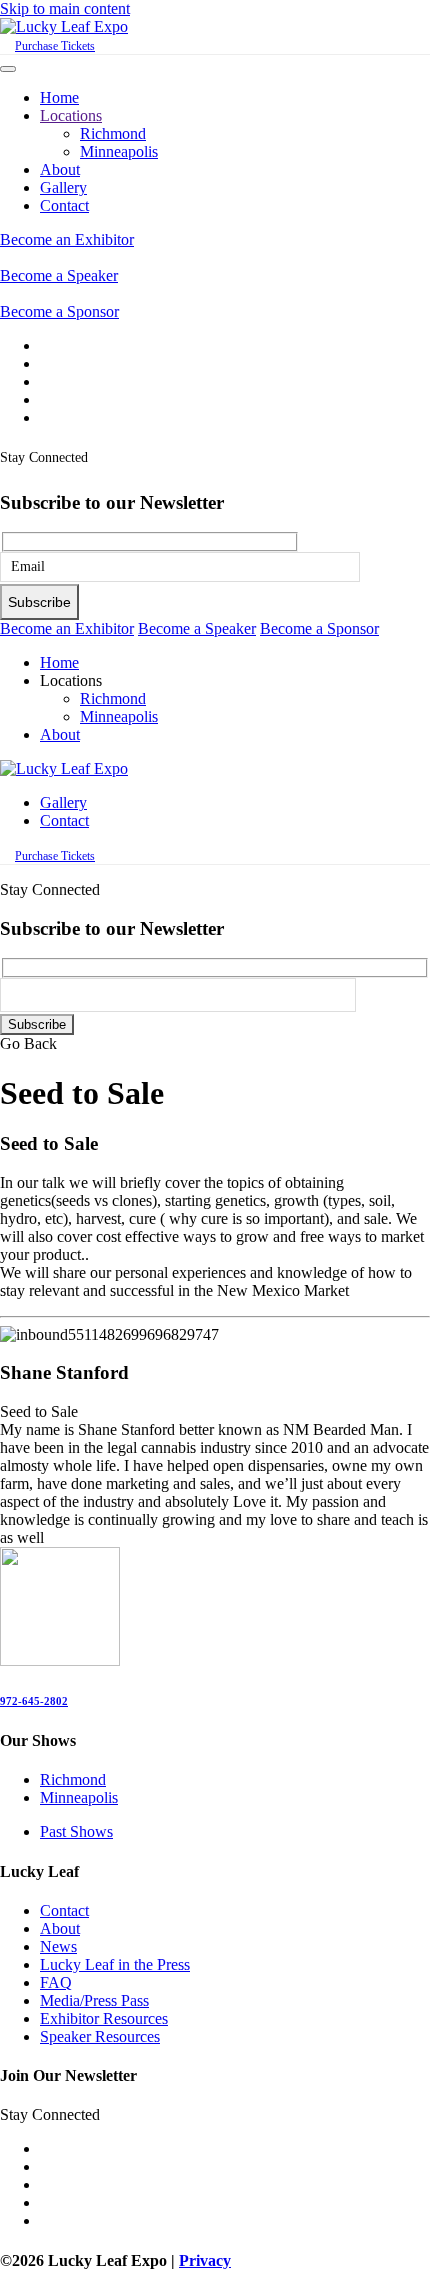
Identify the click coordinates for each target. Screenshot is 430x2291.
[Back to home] (64, 26)
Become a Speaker (59, 275)
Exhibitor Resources (104, 2018)
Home (59, 97)
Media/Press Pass (94, 2000)
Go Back (28, 1043)
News (58, 1946)
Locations (71, 115)
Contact (64, 205)
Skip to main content (65, 8)
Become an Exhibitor (67, 239)
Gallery (63, 187)
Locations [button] (71, 680)
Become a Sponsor (59, 311)
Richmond (113, 133)
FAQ (56, 1982)
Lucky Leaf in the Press (115, 1964)
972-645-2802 (34, 1701)
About (60, 169)
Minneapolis (119, 151)
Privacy (205, 2260)
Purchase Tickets (55, 46)
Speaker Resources (100, 2036)
